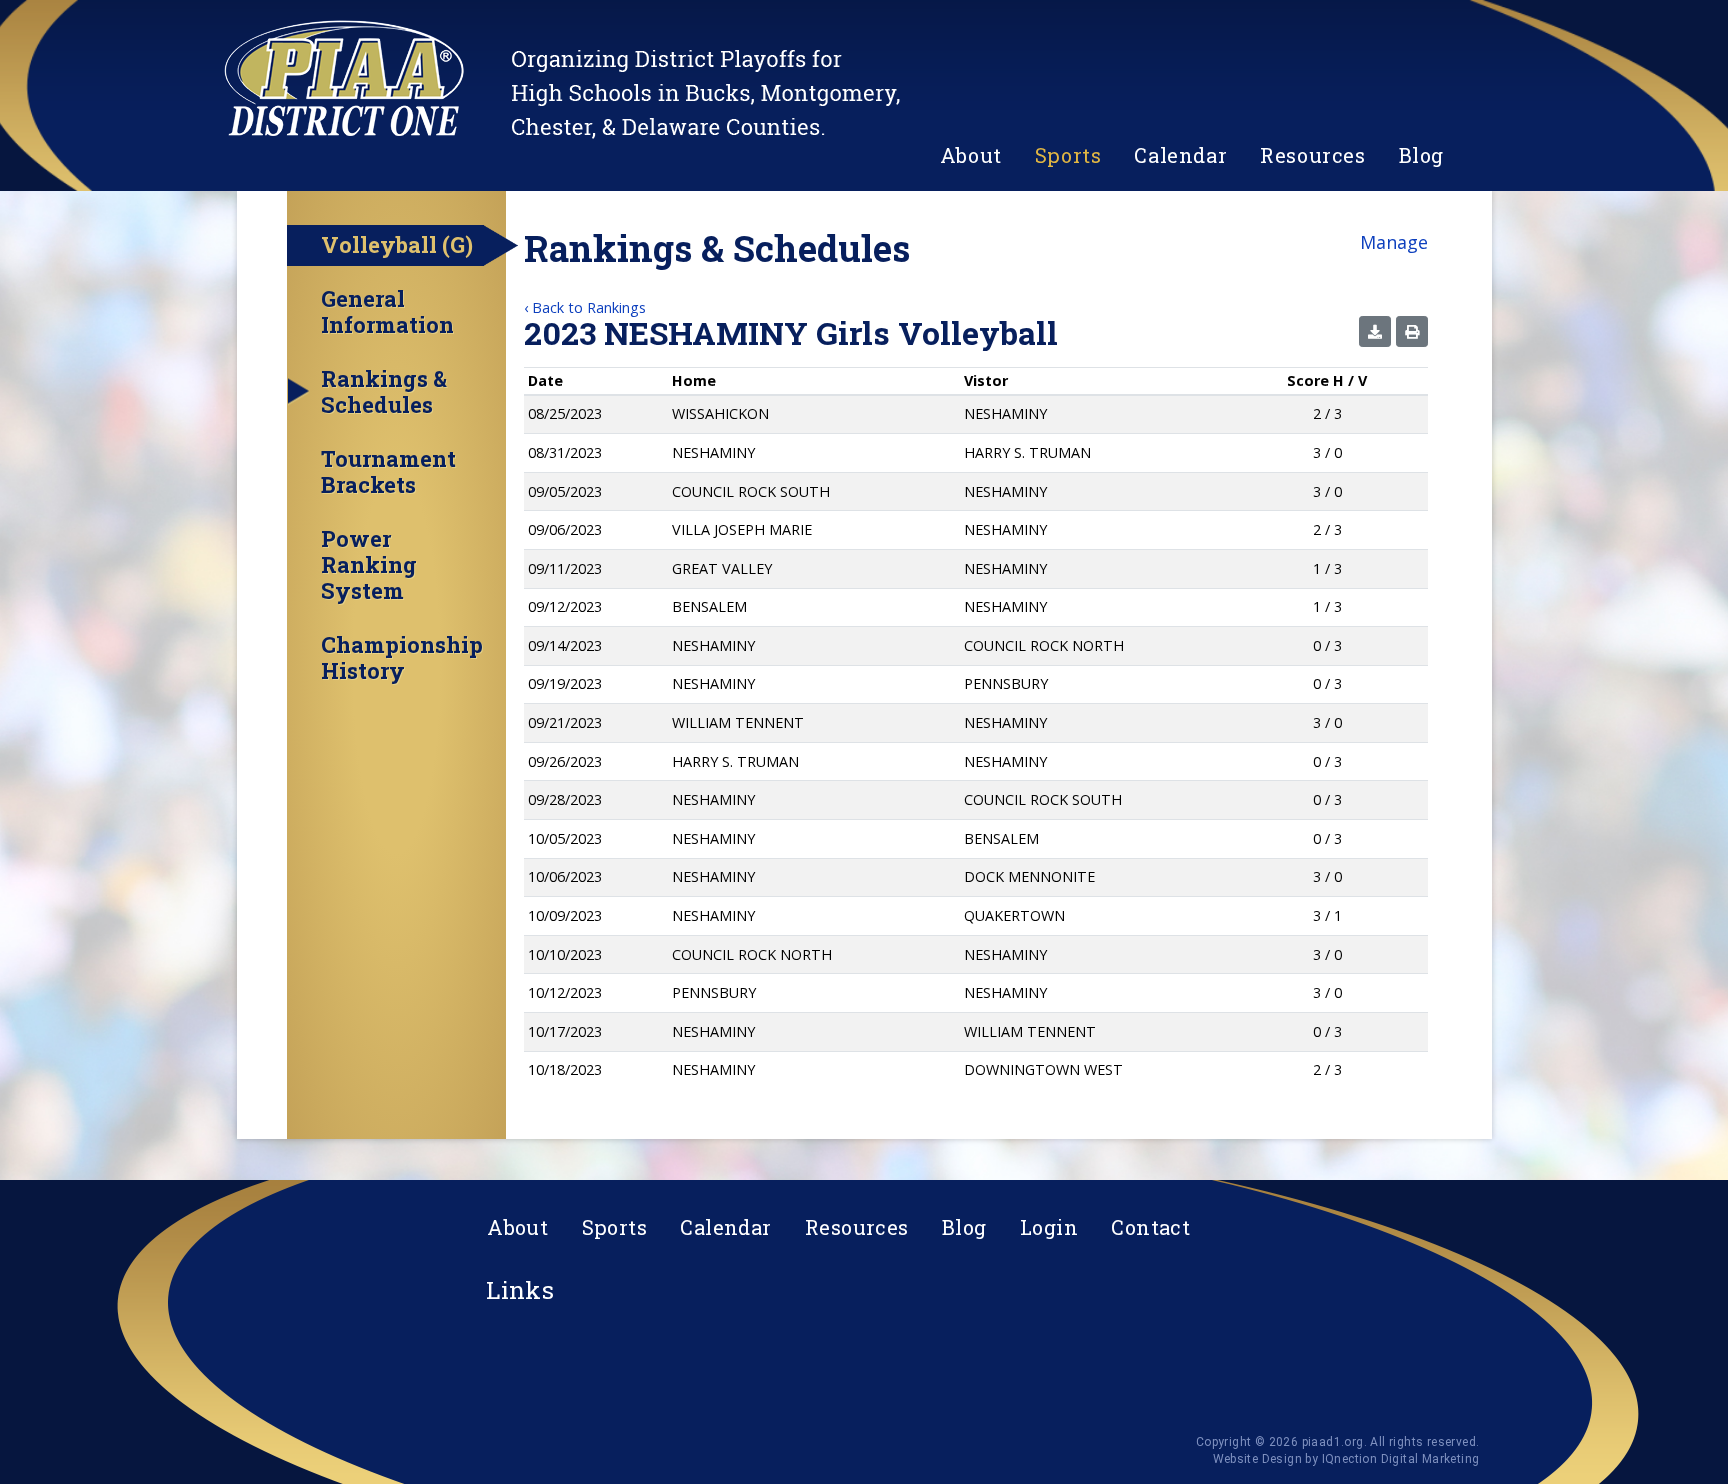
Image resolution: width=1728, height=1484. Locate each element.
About (971, 155)
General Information (387, 312)
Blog (1421, 155)
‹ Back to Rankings (585, 307)
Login (1049, 1227)
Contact (1150, 1227)
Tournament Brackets (388, 472)
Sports (1068, 155)
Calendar (1180, 155)
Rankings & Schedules (384, 392)
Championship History (402, 658)
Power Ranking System (369, 565)
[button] (1375, 331)
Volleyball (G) (397, 244)
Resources (1312, 155)
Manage (1394, 242)
